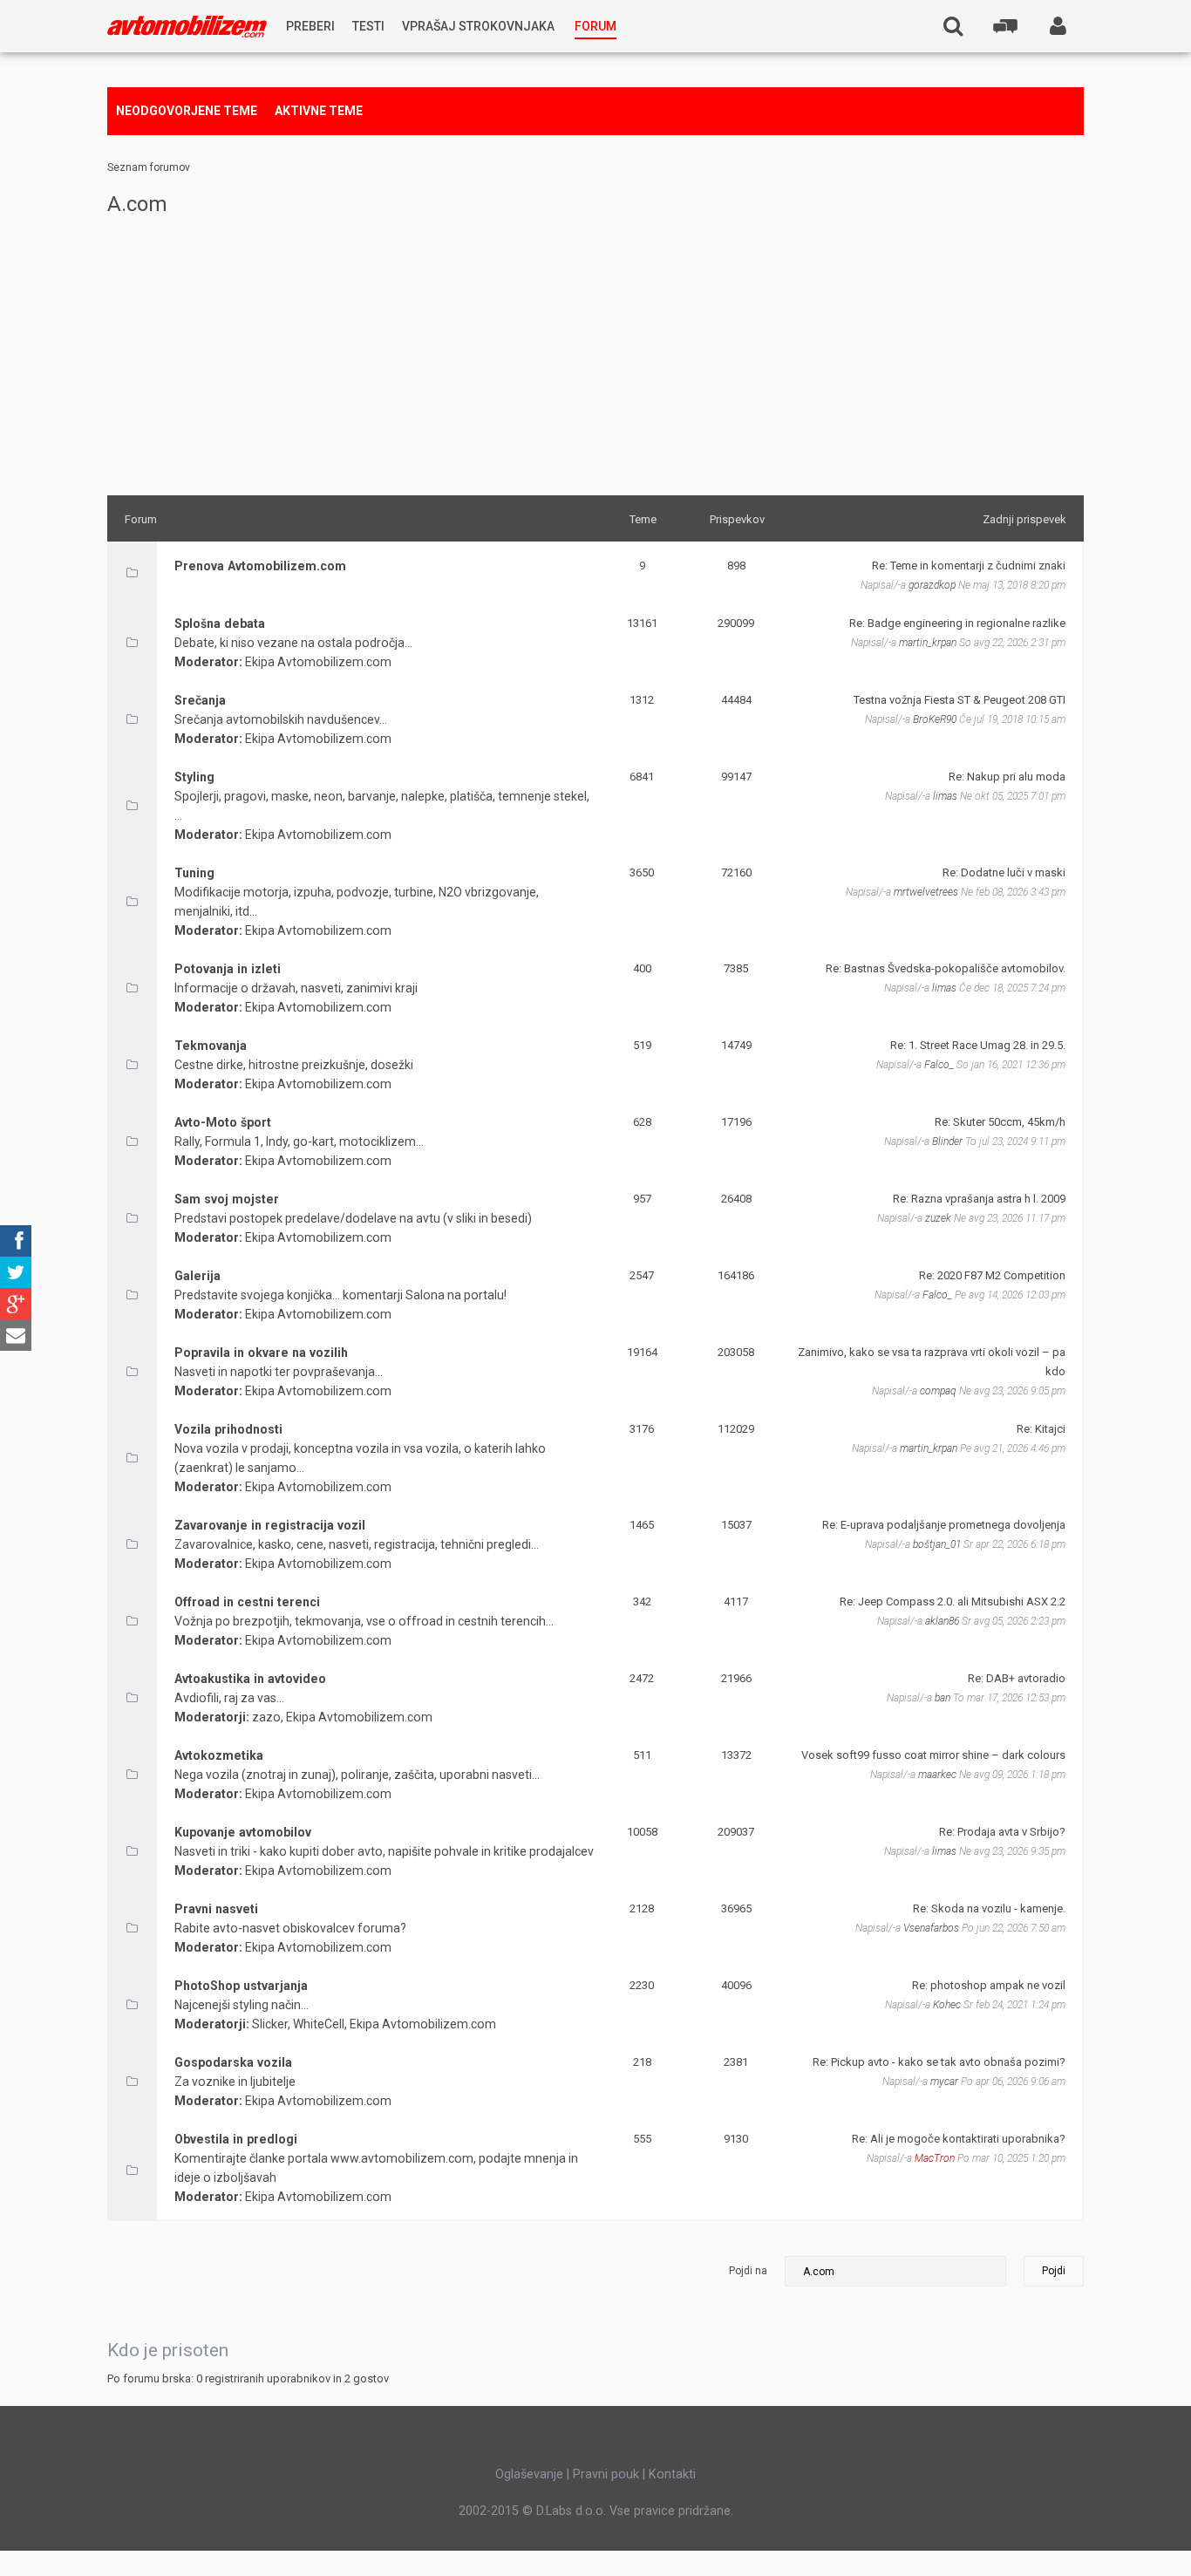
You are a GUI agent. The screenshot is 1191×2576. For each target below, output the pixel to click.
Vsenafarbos (931, 1928)
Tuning (194, 873)
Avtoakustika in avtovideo (250, 1679)
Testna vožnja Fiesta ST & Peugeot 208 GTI (960, 700)
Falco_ (939, 1065)
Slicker (270, 2024)
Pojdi (1054, 2271)
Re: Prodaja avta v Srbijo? (1002, 1832)
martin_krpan (928, 643)
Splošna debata (220, 624)
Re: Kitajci (1041, 1429)
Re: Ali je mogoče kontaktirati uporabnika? (959, 2139)
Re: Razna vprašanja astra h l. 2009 (979, 1199)
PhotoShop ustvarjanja (241, 1986)
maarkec (937, 1775)
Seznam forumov (149, 167)
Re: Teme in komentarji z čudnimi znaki (969, 566)
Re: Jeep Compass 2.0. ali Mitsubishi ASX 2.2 (953, 1601)
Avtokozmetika (219, 1755)
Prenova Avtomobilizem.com (260, 566)
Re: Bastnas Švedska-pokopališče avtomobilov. (946, 968)
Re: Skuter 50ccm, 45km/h (1000, 1122)
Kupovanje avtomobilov (243, 1832)
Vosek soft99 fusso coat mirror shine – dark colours (933, 1755)
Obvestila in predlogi (236, 2139)
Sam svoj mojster (227, 1199)
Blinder (947, 1141)
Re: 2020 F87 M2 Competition (992, 1275)
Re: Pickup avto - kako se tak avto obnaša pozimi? (939, 2062)
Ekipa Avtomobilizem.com (318, 662)
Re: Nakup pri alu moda (1007, 777)
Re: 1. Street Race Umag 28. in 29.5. (978, 1045)
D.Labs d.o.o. (571, 2511)
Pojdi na (748, 2271)
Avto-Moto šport (223, 1122)
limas (945, 796)
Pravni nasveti (216, 1909)
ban (943, 1698)
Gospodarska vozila (233, 2062)
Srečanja (200, 700)
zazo (266, 1717)
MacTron (935, 2158)
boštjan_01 (937, 1544)
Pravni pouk (606, 2474)
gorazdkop (932, 585)
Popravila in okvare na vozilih (261, 1353)
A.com (137, 204)
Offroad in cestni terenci (247, 1602)
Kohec (947, 2005)
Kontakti (672, 2474)
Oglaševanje (529, 2474)
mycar (944, 2082)
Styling (194, 777)
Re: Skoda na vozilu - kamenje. (989, 1908)
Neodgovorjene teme (187, 111)
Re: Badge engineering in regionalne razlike (957, 623)
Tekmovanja (211, 1046)
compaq (938, 1391)
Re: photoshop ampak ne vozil (989, 1985)
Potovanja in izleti (228, 969)
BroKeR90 (935, 719)
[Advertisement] (595, 356)
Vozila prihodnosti (228, 1429)
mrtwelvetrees (926, 892)
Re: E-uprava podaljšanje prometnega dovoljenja (944, 1525)
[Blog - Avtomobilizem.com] (187, 27)
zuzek (938, 1218)
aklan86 (942, 1621)
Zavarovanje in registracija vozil (270, 1525)
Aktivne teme (319, 111)
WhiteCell (319, 2024)
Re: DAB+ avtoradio (1017, 1678)
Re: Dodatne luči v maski (1004, 872)
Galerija (197, 1276)
